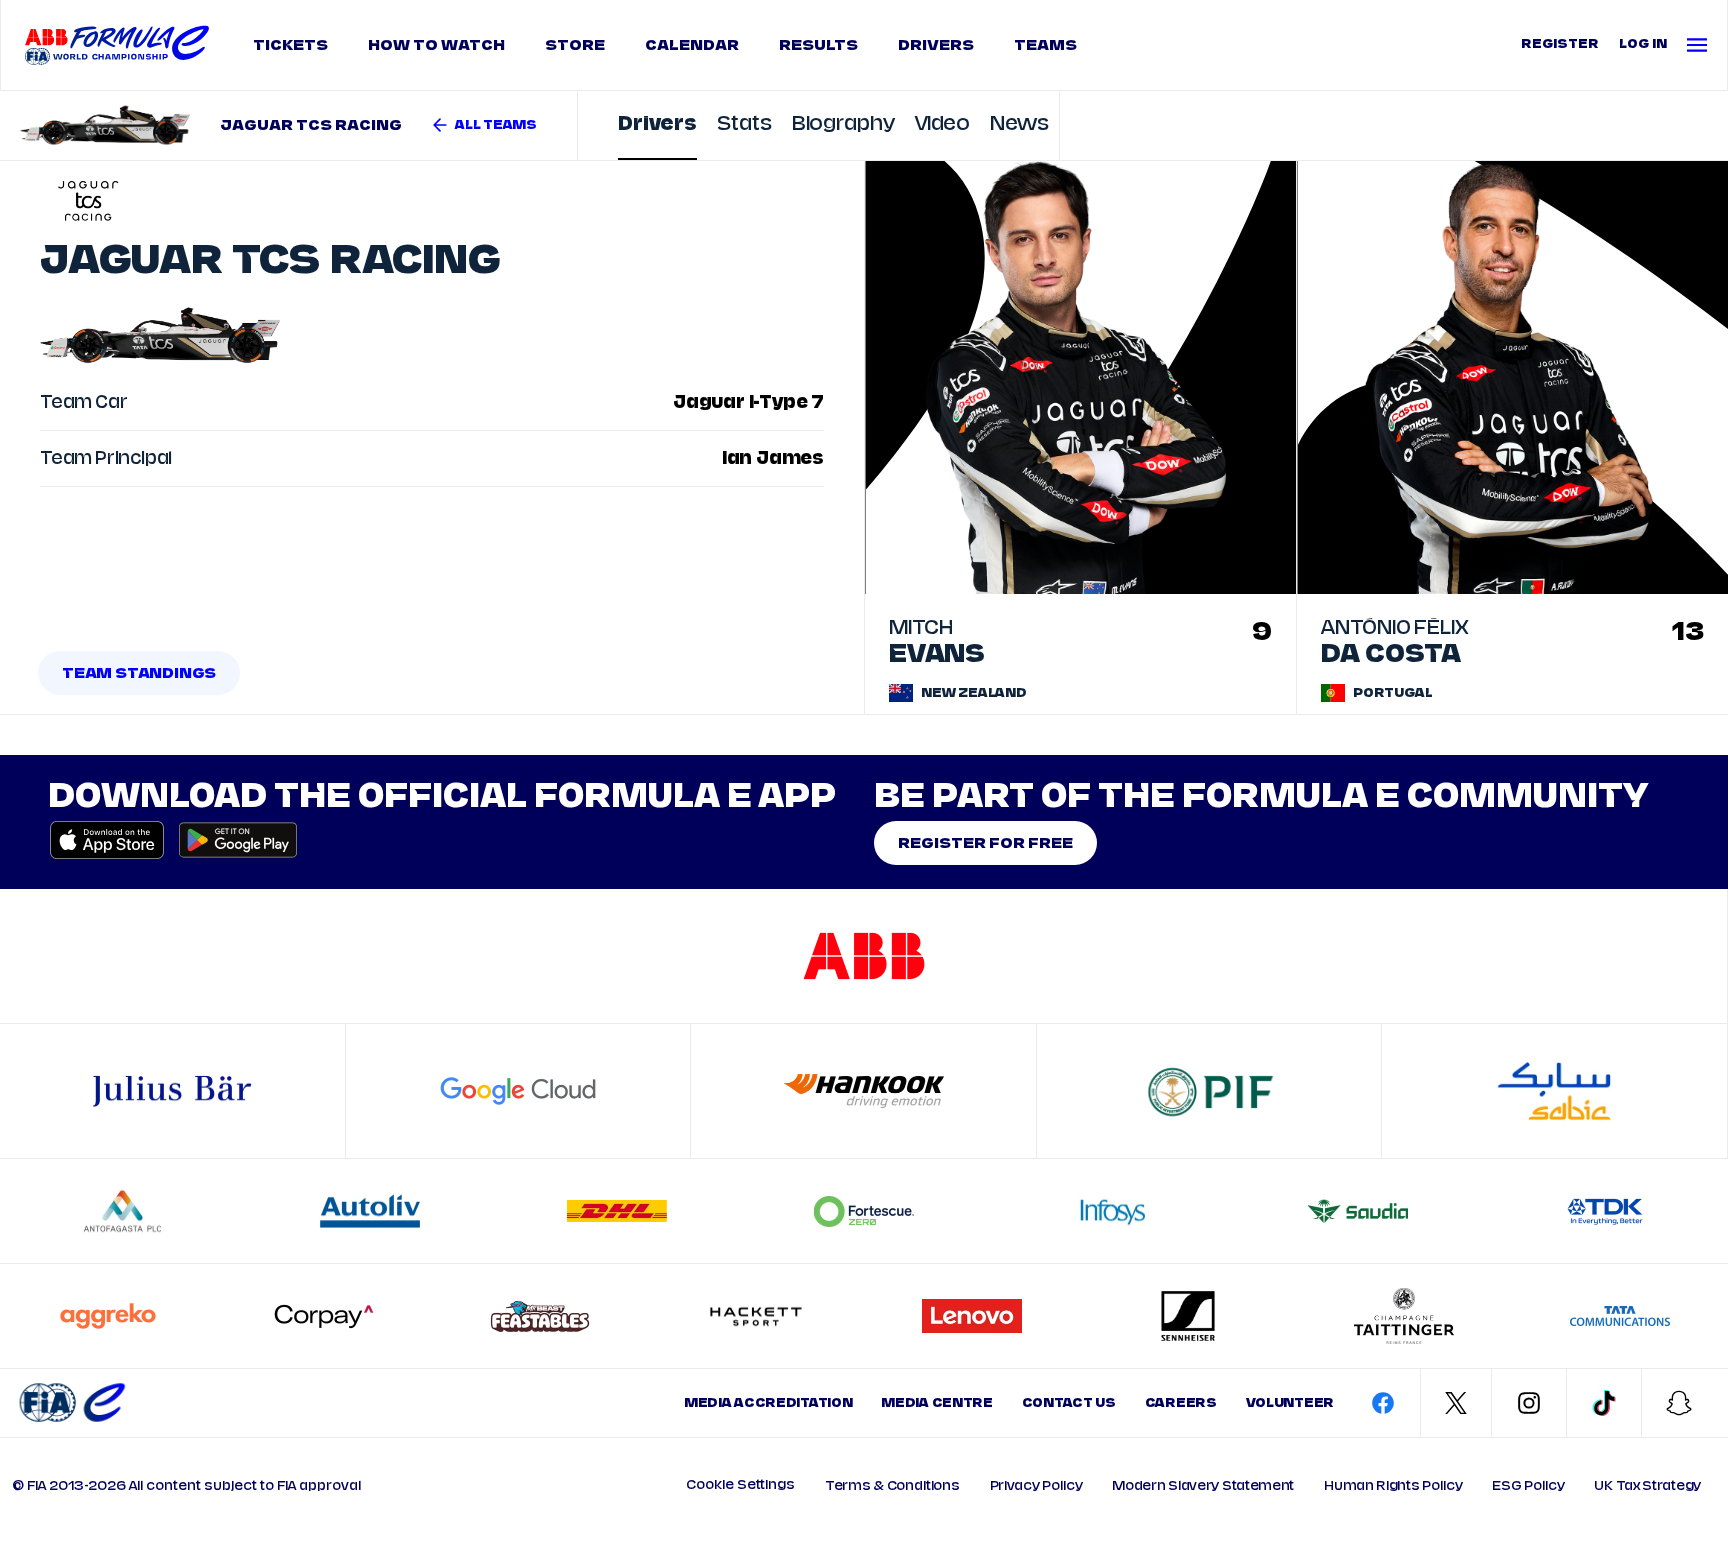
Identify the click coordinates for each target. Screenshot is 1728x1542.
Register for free (985, 843)
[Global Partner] (172, 1091)
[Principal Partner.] (1209, 1091)
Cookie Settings (740, 1485)
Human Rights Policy (1393, 1486)
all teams (496, 125)
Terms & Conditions (892, 1486)
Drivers (936, 45)
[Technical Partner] (864, 1091)
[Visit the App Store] (107, 840)
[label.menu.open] (1702, 45)
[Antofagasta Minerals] (123, 1211)
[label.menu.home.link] (117, 45)
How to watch (436, 45)
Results (818, 45)
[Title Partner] (864, 956)
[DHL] (617, 1211)
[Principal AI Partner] (518, 1091)
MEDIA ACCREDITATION (768, 1403)
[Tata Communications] (1620, 1316)
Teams (1045, 45)
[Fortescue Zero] (864, 1211)
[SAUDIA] (1358, 1211)
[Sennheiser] (1188, 1316)
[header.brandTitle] (72, 1403)
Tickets (290, 45)
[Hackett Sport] (756, 1316)
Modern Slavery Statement (1203, 1486)
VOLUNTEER (1290, 1403)
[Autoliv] (370, 1211)
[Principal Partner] (1555, 1091)
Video (943, 124)
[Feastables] (540, 1316)
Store (575, 45)
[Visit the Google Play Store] (231, 840)
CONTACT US (1069, 1403)
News (1019, 124)
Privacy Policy (1036, 1486)
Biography (843, 124)
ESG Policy (1528, 1486)
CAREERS (1181, 1403)
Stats (744, 124)
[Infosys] (1111, 1211)
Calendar (692, 45)
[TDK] (1605, 1211)
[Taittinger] (1404, 1316)
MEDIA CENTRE (936, 1403)
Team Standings (139, 673)
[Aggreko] (108, 1316)
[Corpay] (324, 1316)
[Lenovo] (972, 1316)
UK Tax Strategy (1647, 1486)
